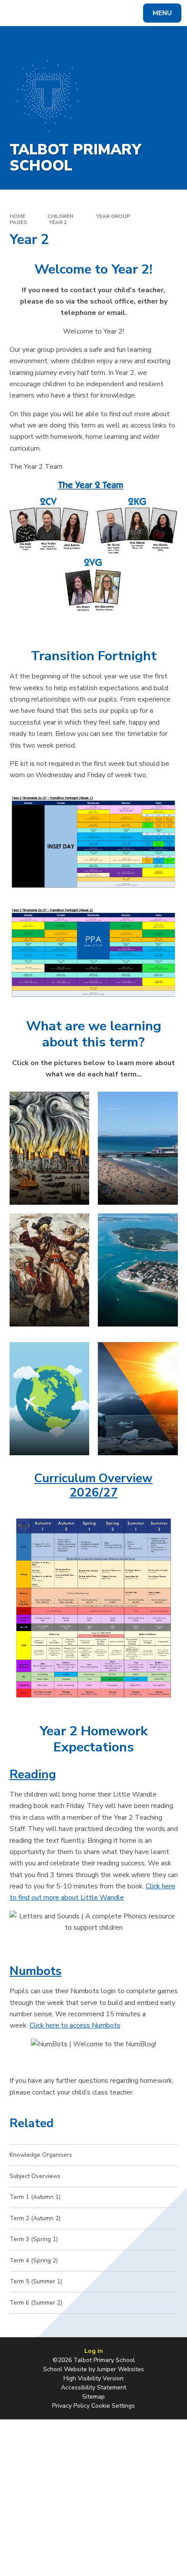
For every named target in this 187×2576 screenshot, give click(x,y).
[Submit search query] (109, 12)
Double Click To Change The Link (138, 1148)
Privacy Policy (71, 2406)
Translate (73, 15)
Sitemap (93, 2397)
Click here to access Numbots (75, 2025)
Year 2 (58, 222)
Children (60, 216)
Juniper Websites (120, 2369)
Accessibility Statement (93, 2387)
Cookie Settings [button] (113, 2406)
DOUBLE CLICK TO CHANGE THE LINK (50, 1148)
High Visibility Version (93, 2378)
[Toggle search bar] (17, 13)
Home (17, 216)
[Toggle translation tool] (39, 13)
